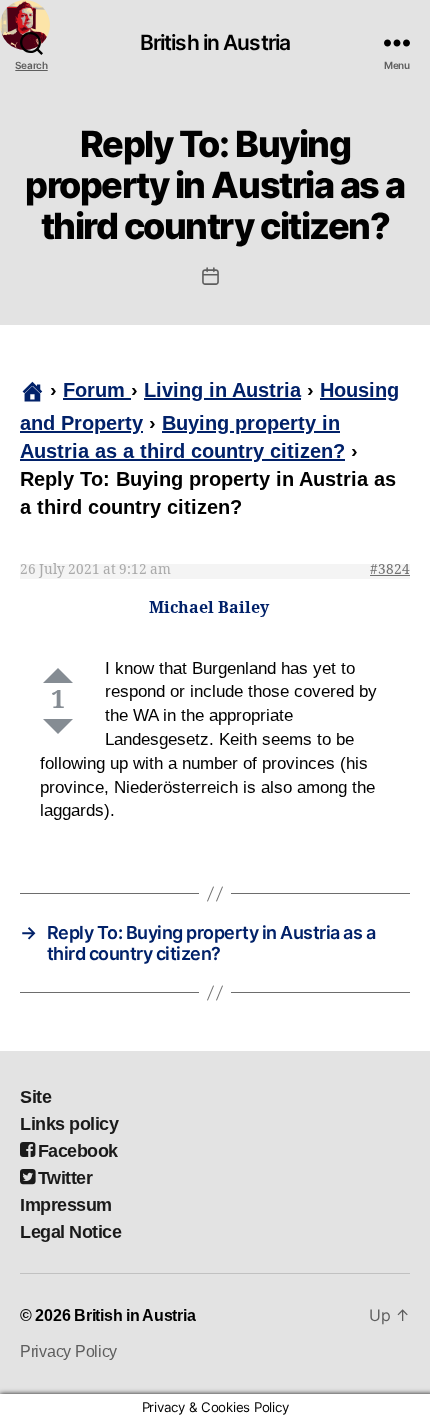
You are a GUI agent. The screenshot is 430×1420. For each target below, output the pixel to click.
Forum (97, 390)
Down (58, 726)
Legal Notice (70, 1232)
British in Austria (215, 42)
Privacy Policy (68, 1351)
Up (58, 675)
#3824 (390, 569)
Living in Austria (222, 390)
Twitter (65, 1178)
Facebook (78, 1151)
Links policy (69, 1124)
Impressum (66, 1205)
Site (35, 1097)
